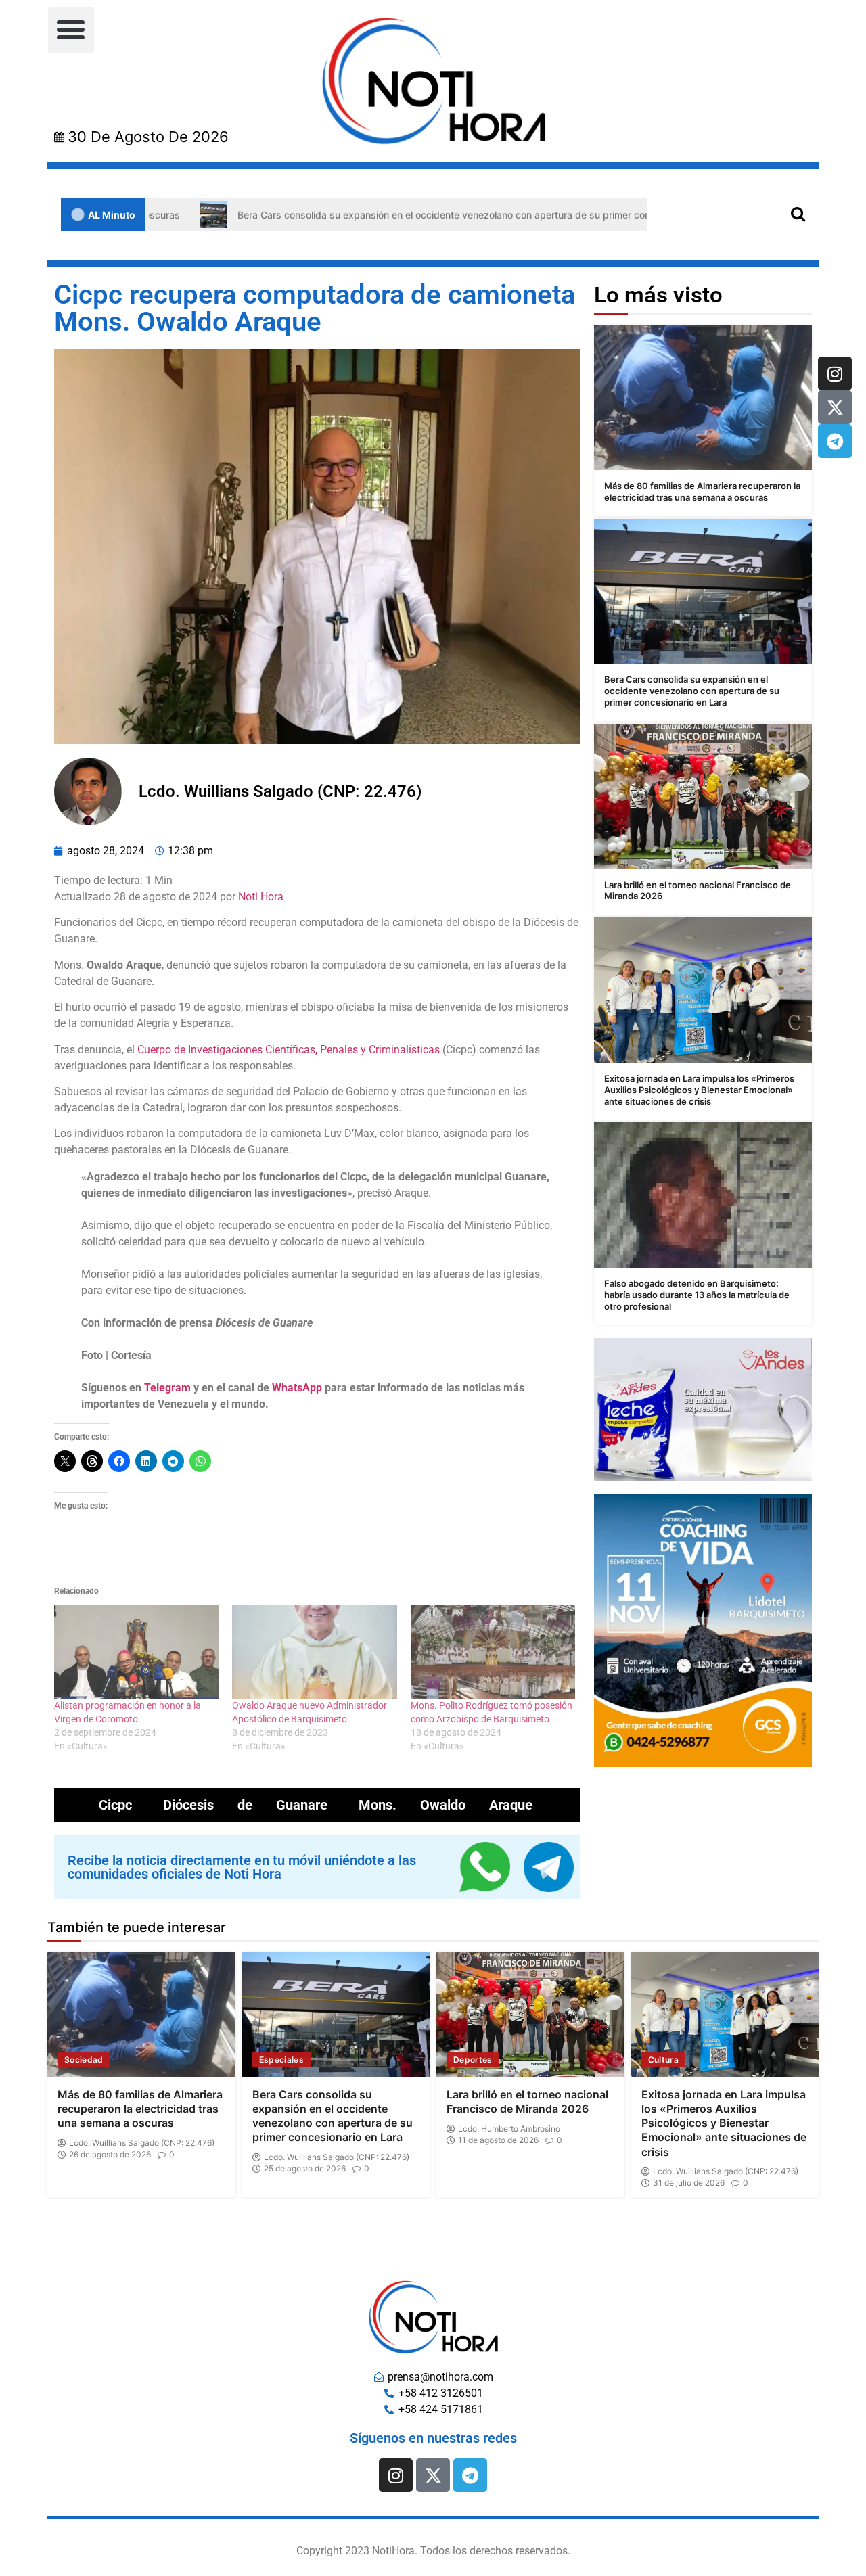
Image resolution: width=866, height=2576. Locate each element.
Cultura (663, 2060)
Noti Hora (261, 897)
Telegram (167, 1388)
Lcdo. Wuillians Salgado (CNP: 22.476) (142, 2143)
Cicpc (115, 1805)
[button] (71, 30)
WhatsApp (297, 1388)
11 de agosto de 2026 (498, 2140)
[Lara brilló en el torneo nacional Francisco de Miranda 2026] (703, 797)
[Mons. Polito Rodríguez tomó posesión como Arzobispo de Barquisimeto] (493, 1652)
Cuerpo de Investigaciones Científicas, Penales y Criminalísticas (290, 1050)
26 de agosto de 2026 (110, 2155)
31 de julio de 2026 (689, 2183)
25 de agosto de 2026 (305, 2169)
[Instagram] (835, 373)
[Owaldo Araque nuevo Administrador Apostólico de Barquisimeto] (314, 1652)
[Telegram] (835, 441)
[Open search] (798, 213)
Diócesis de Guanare (245, 1805)
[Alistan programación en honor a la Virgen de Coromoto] (136, 1652)
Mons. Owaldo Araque (446, 1805)
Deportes (473, 2060)
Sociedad (84, 2060)
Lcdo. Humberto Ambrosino (509, 2129)
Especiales (282, 2060)
